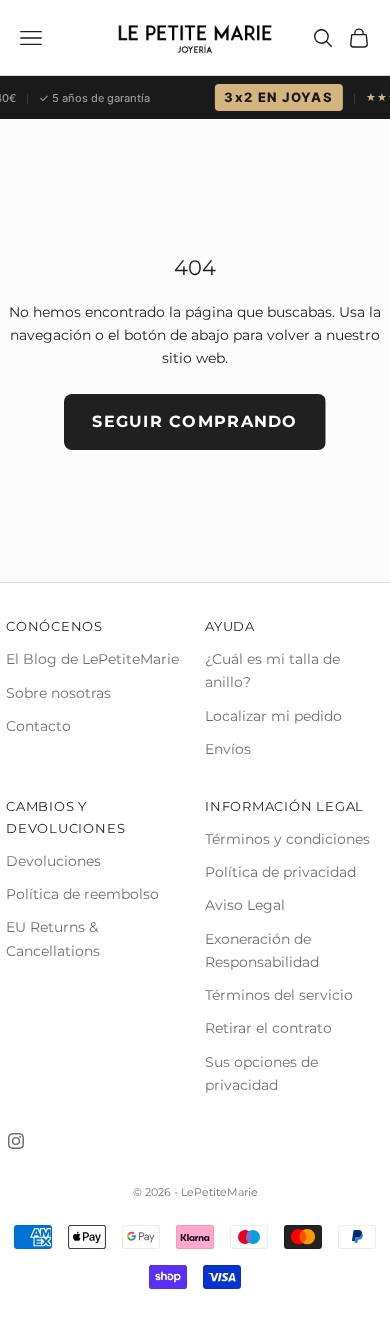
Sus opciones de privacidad (261, 1073)
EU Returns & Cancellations (53, 938)
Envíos (228, 749)
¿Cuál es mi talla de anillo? (272, 670)
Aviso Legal (245, 905)
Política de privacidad (280, 872)
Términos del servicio (279, 995)
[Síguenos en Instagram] (16, 1141)
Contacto (38, 726)
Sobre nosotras (58, 693)
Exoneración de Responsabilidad (262, 950)
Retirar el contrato (268, 1028)
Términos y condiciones (287, 839)
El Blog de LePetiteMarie (92, 659)
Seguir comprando (194, 421)
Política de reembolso (82, 894)
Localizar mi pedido (273, 716)
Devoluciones (53, 861)
